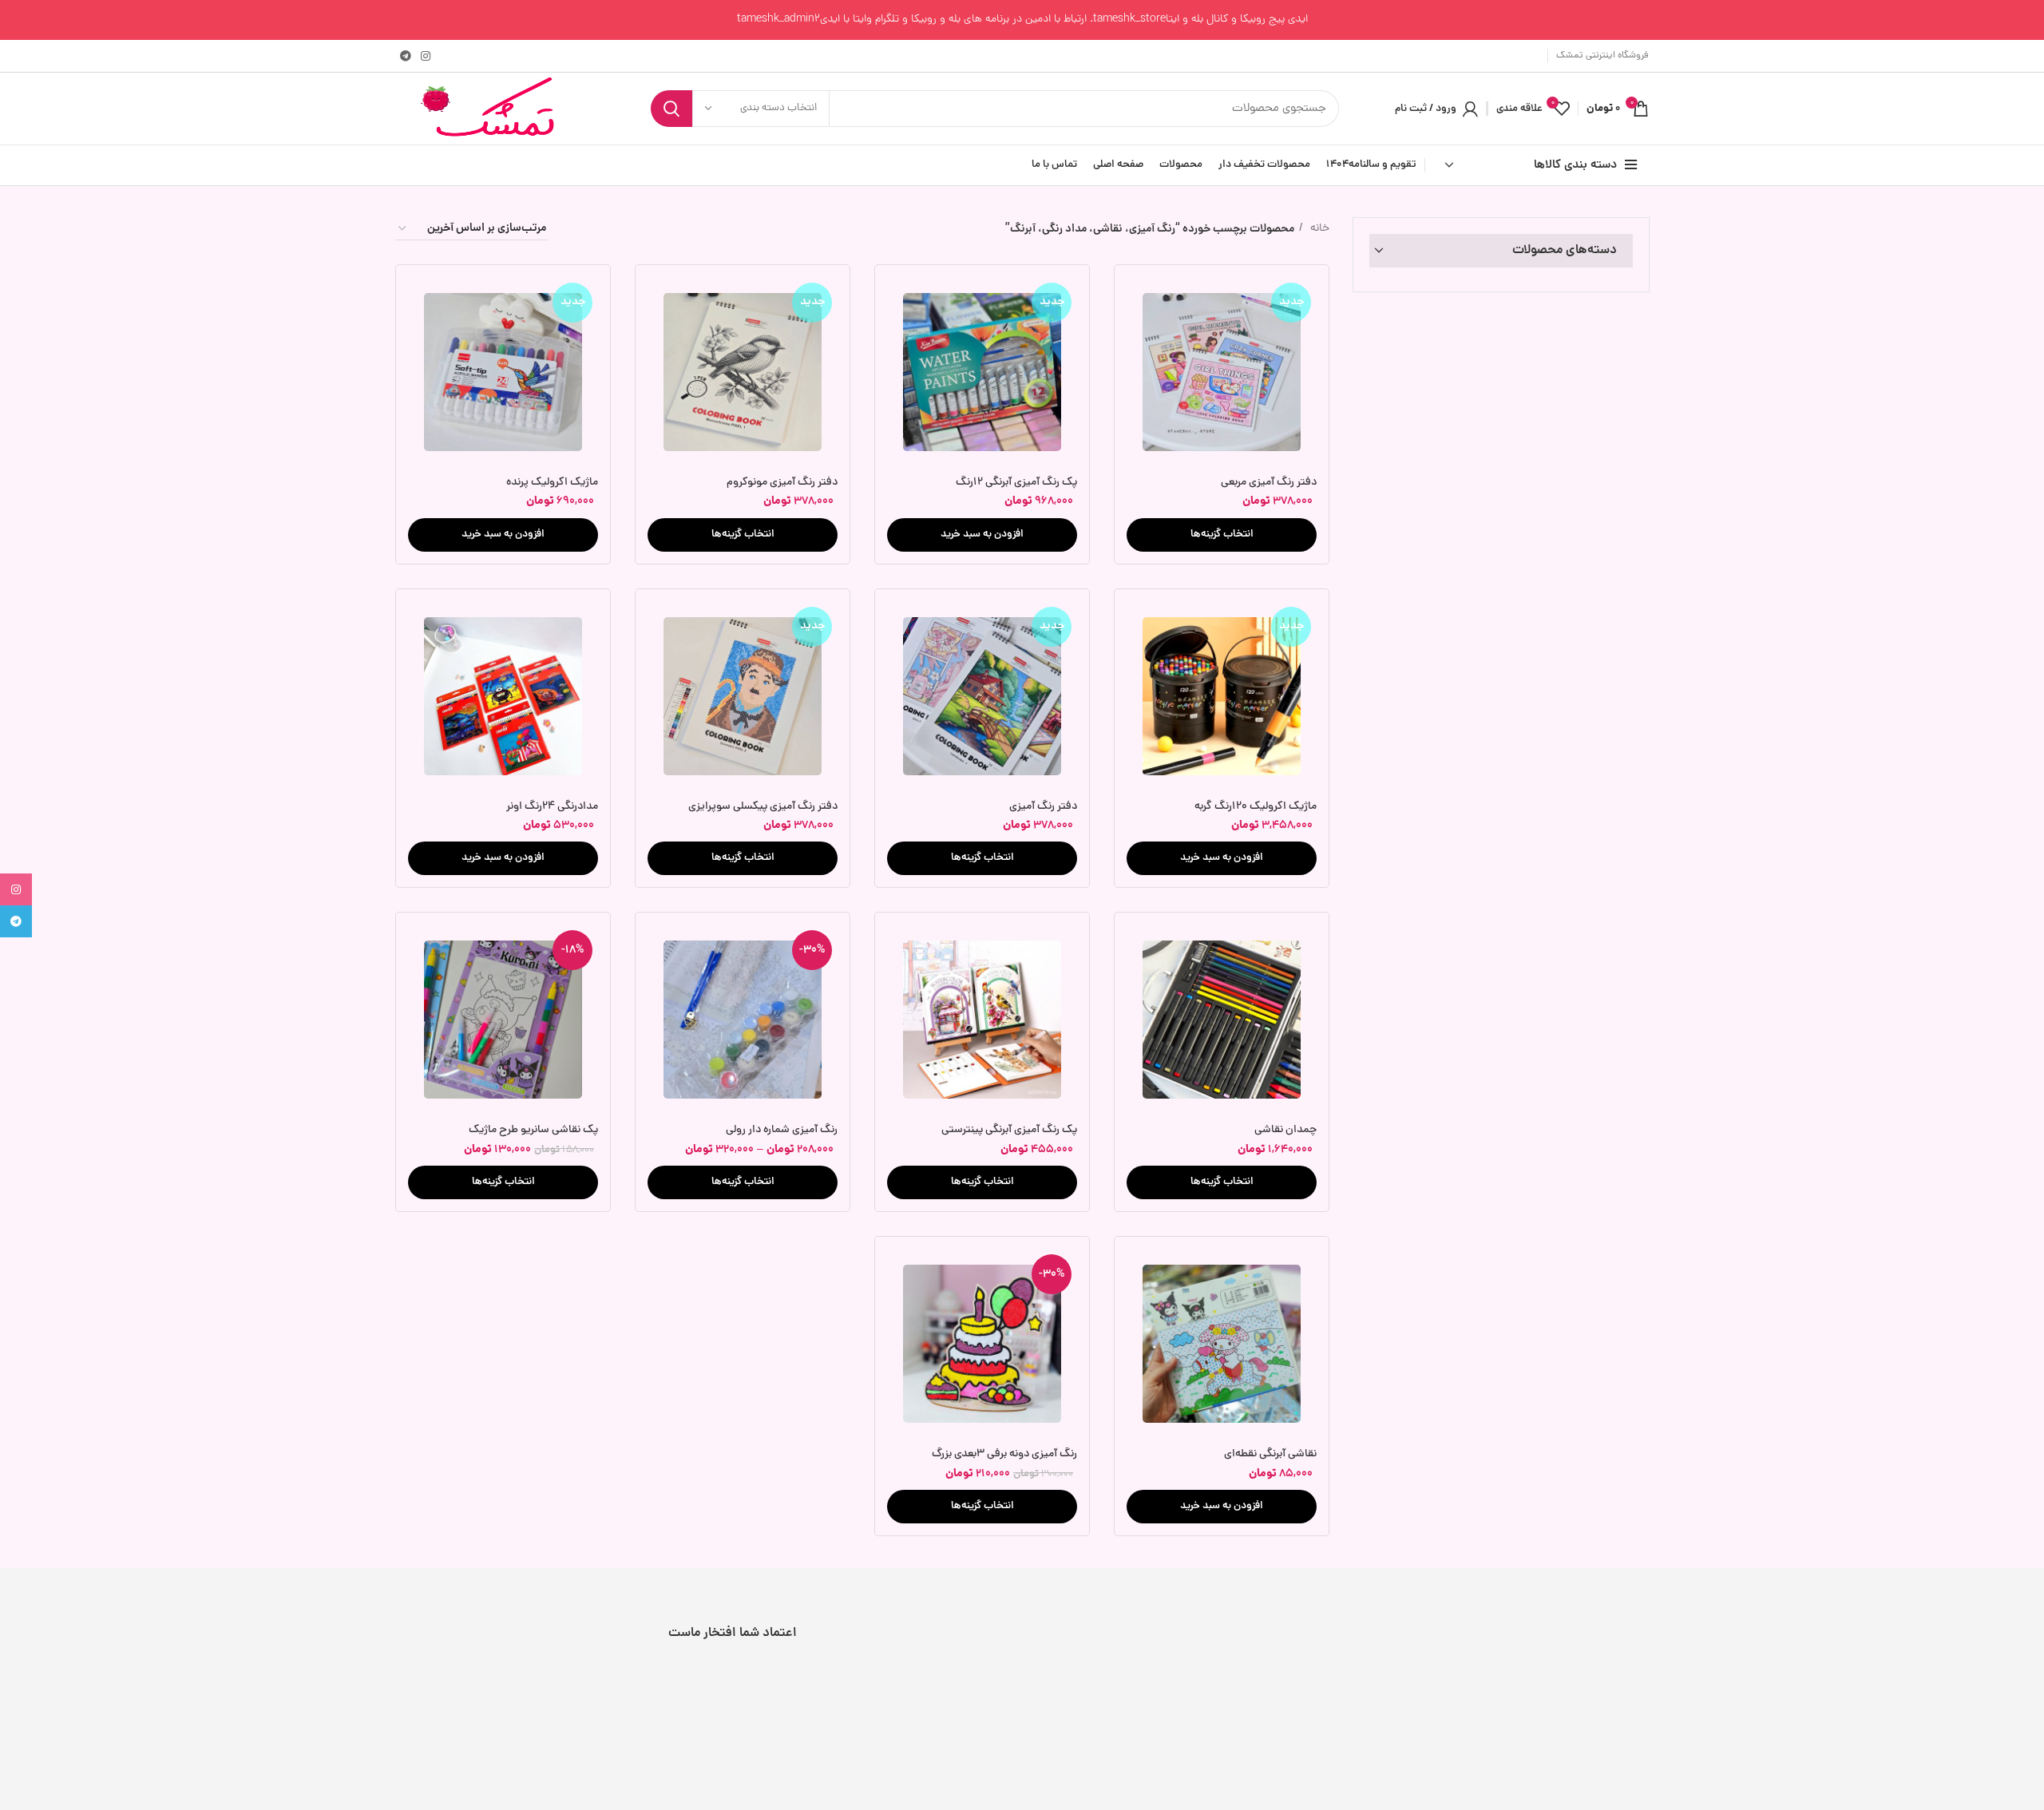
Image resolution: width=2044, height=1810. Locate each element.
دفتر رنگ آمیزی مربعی (1269, 483)
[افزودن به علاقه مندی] (1139, 339)
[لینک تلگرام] (406, 56)
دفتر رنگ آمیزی (1043, 807)
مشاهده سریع (1139, 303)
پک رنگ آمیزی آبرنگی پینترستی (1009, 1130)
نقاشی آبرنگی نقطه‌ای (1270, 1454)
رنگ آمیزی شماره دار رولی (782, 1130)
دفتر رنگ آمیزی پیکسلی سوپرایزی (763, 807)
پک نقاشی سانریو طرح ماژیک (533, 1130)
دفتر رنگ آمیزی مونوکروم (782, 483)
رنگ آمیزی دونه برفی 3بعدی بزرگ (1004, 1454)
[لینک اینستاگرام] (426, 56)
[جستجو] (671, 109)
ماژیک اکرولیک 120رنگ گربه (1256, 807)
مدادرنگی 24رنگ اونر (552, 807)
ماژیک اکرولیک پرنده (552, 483)
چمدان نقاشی (1285, 1130)
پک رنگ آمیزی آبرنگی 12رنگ (1016, 483)
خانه (1318, 229)
